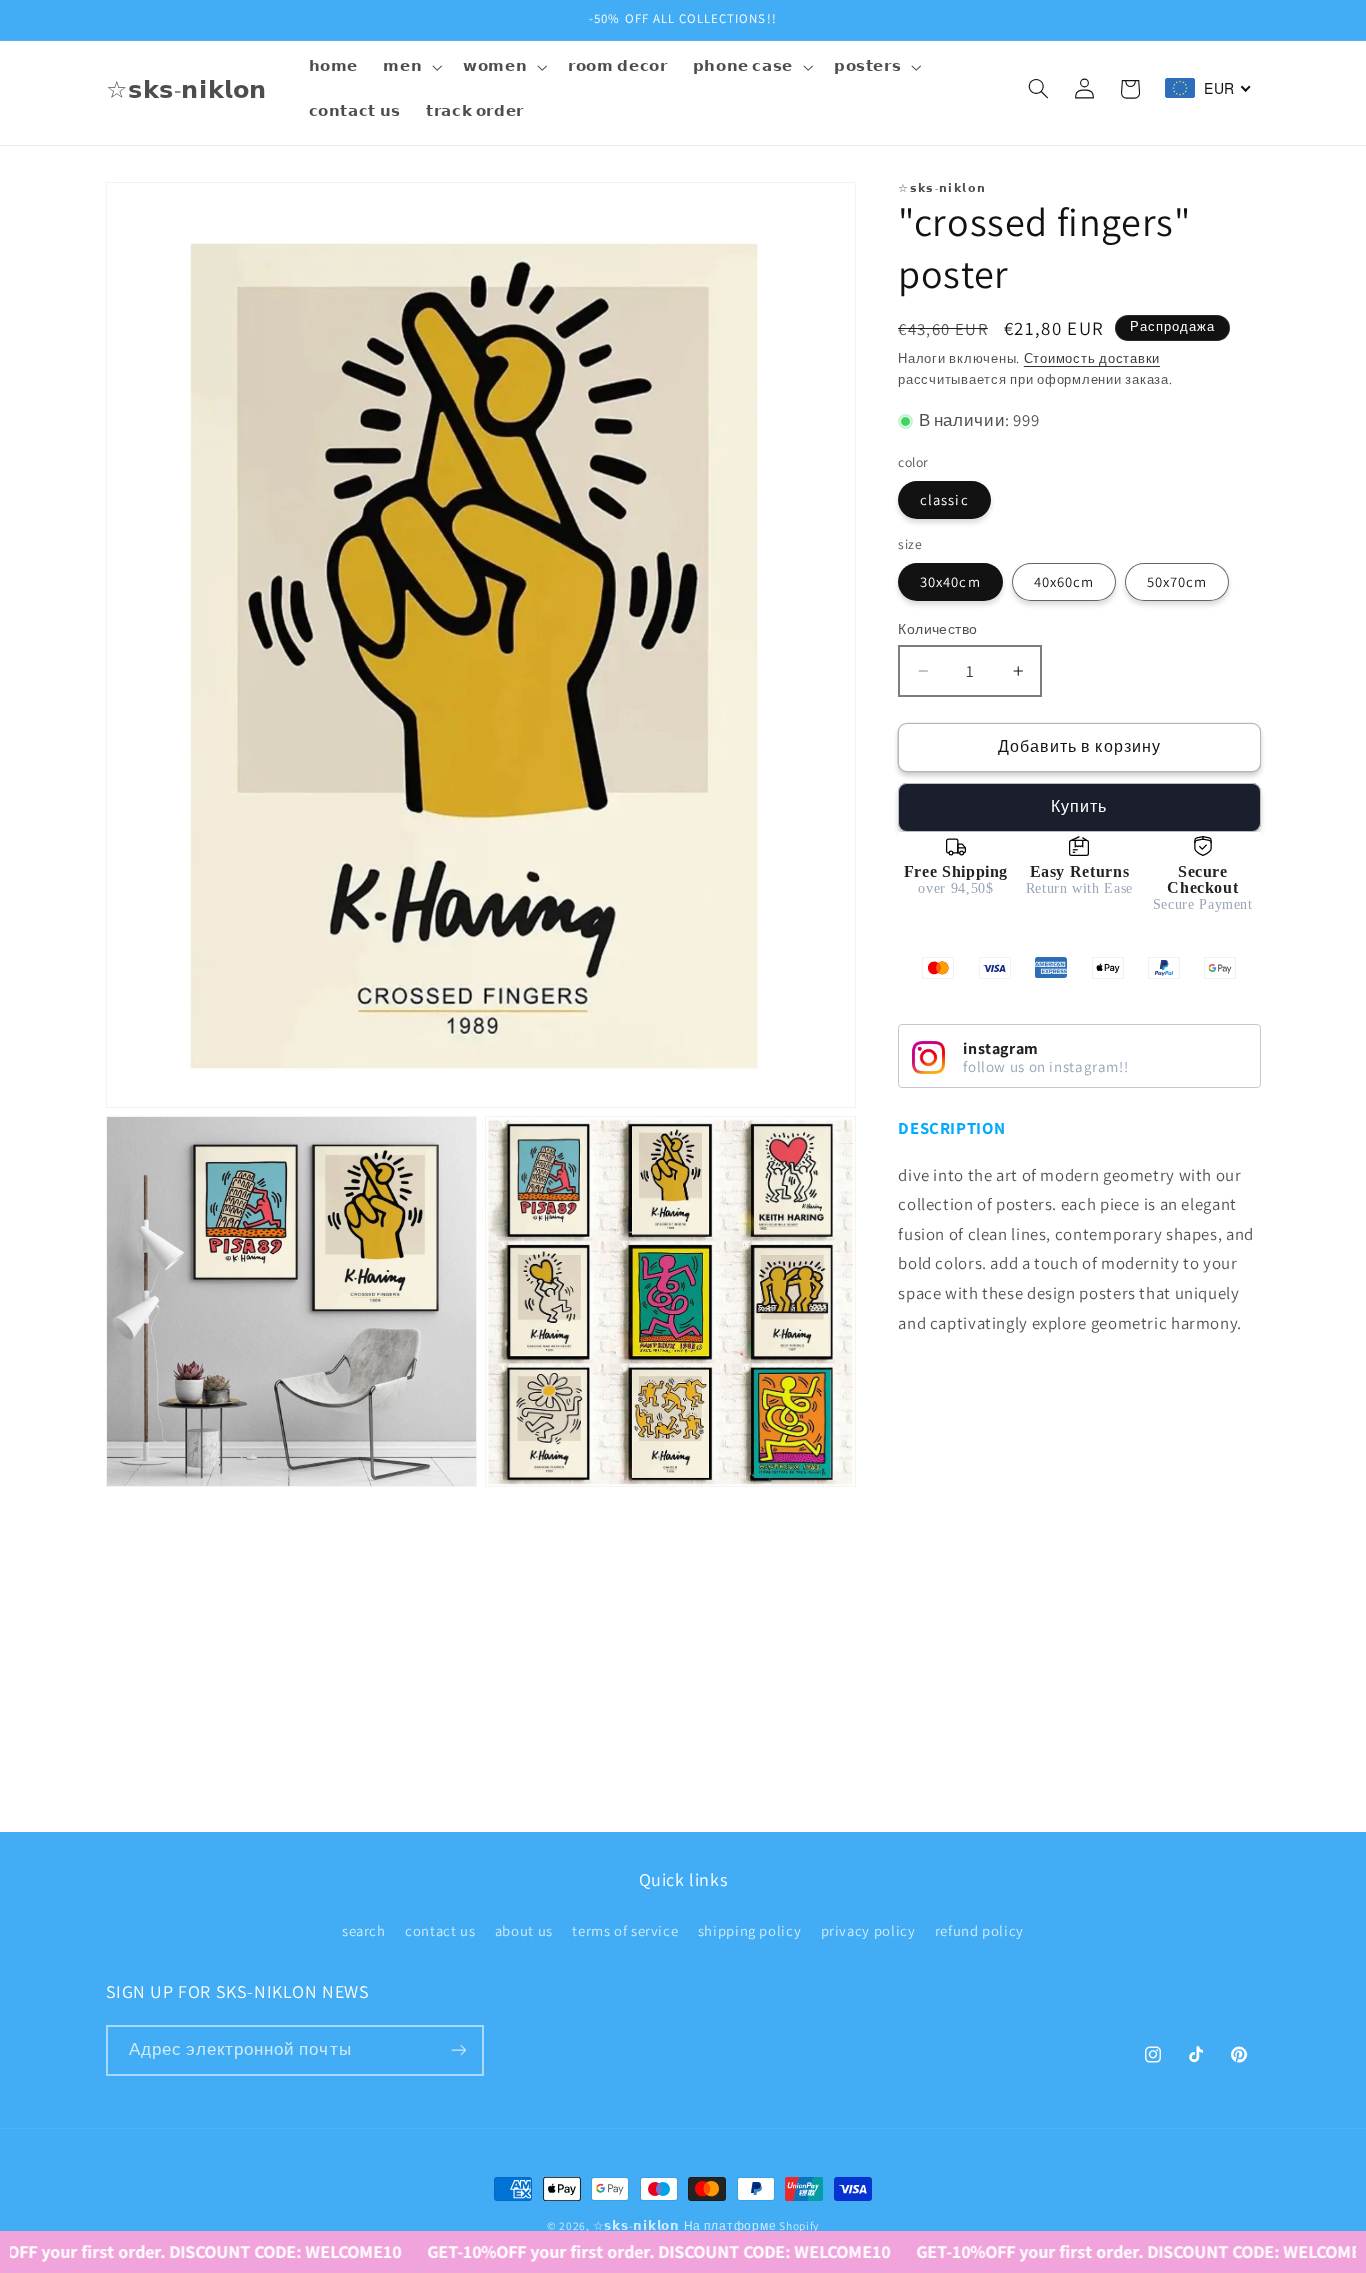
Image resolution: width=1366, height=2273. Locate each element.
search (364, 1930)
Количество (937, 629)
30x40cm (950, 581)
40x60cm (1064, 581)
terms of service (625, 1930)
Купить (1079, 806)
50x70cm (1177, 581)
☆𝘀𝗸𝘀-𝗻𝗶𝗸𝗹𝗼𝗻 (636, 2225)
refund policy (979, 1930)
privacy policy (868, 1930)
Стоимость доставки (1092, 358)
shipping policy (749, 1930)
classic (944, 499)
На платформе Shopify (752, 2225)
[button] (411, 67)
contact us (440, 1930)
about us (524, 1930)
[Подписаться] (458, 2050)
